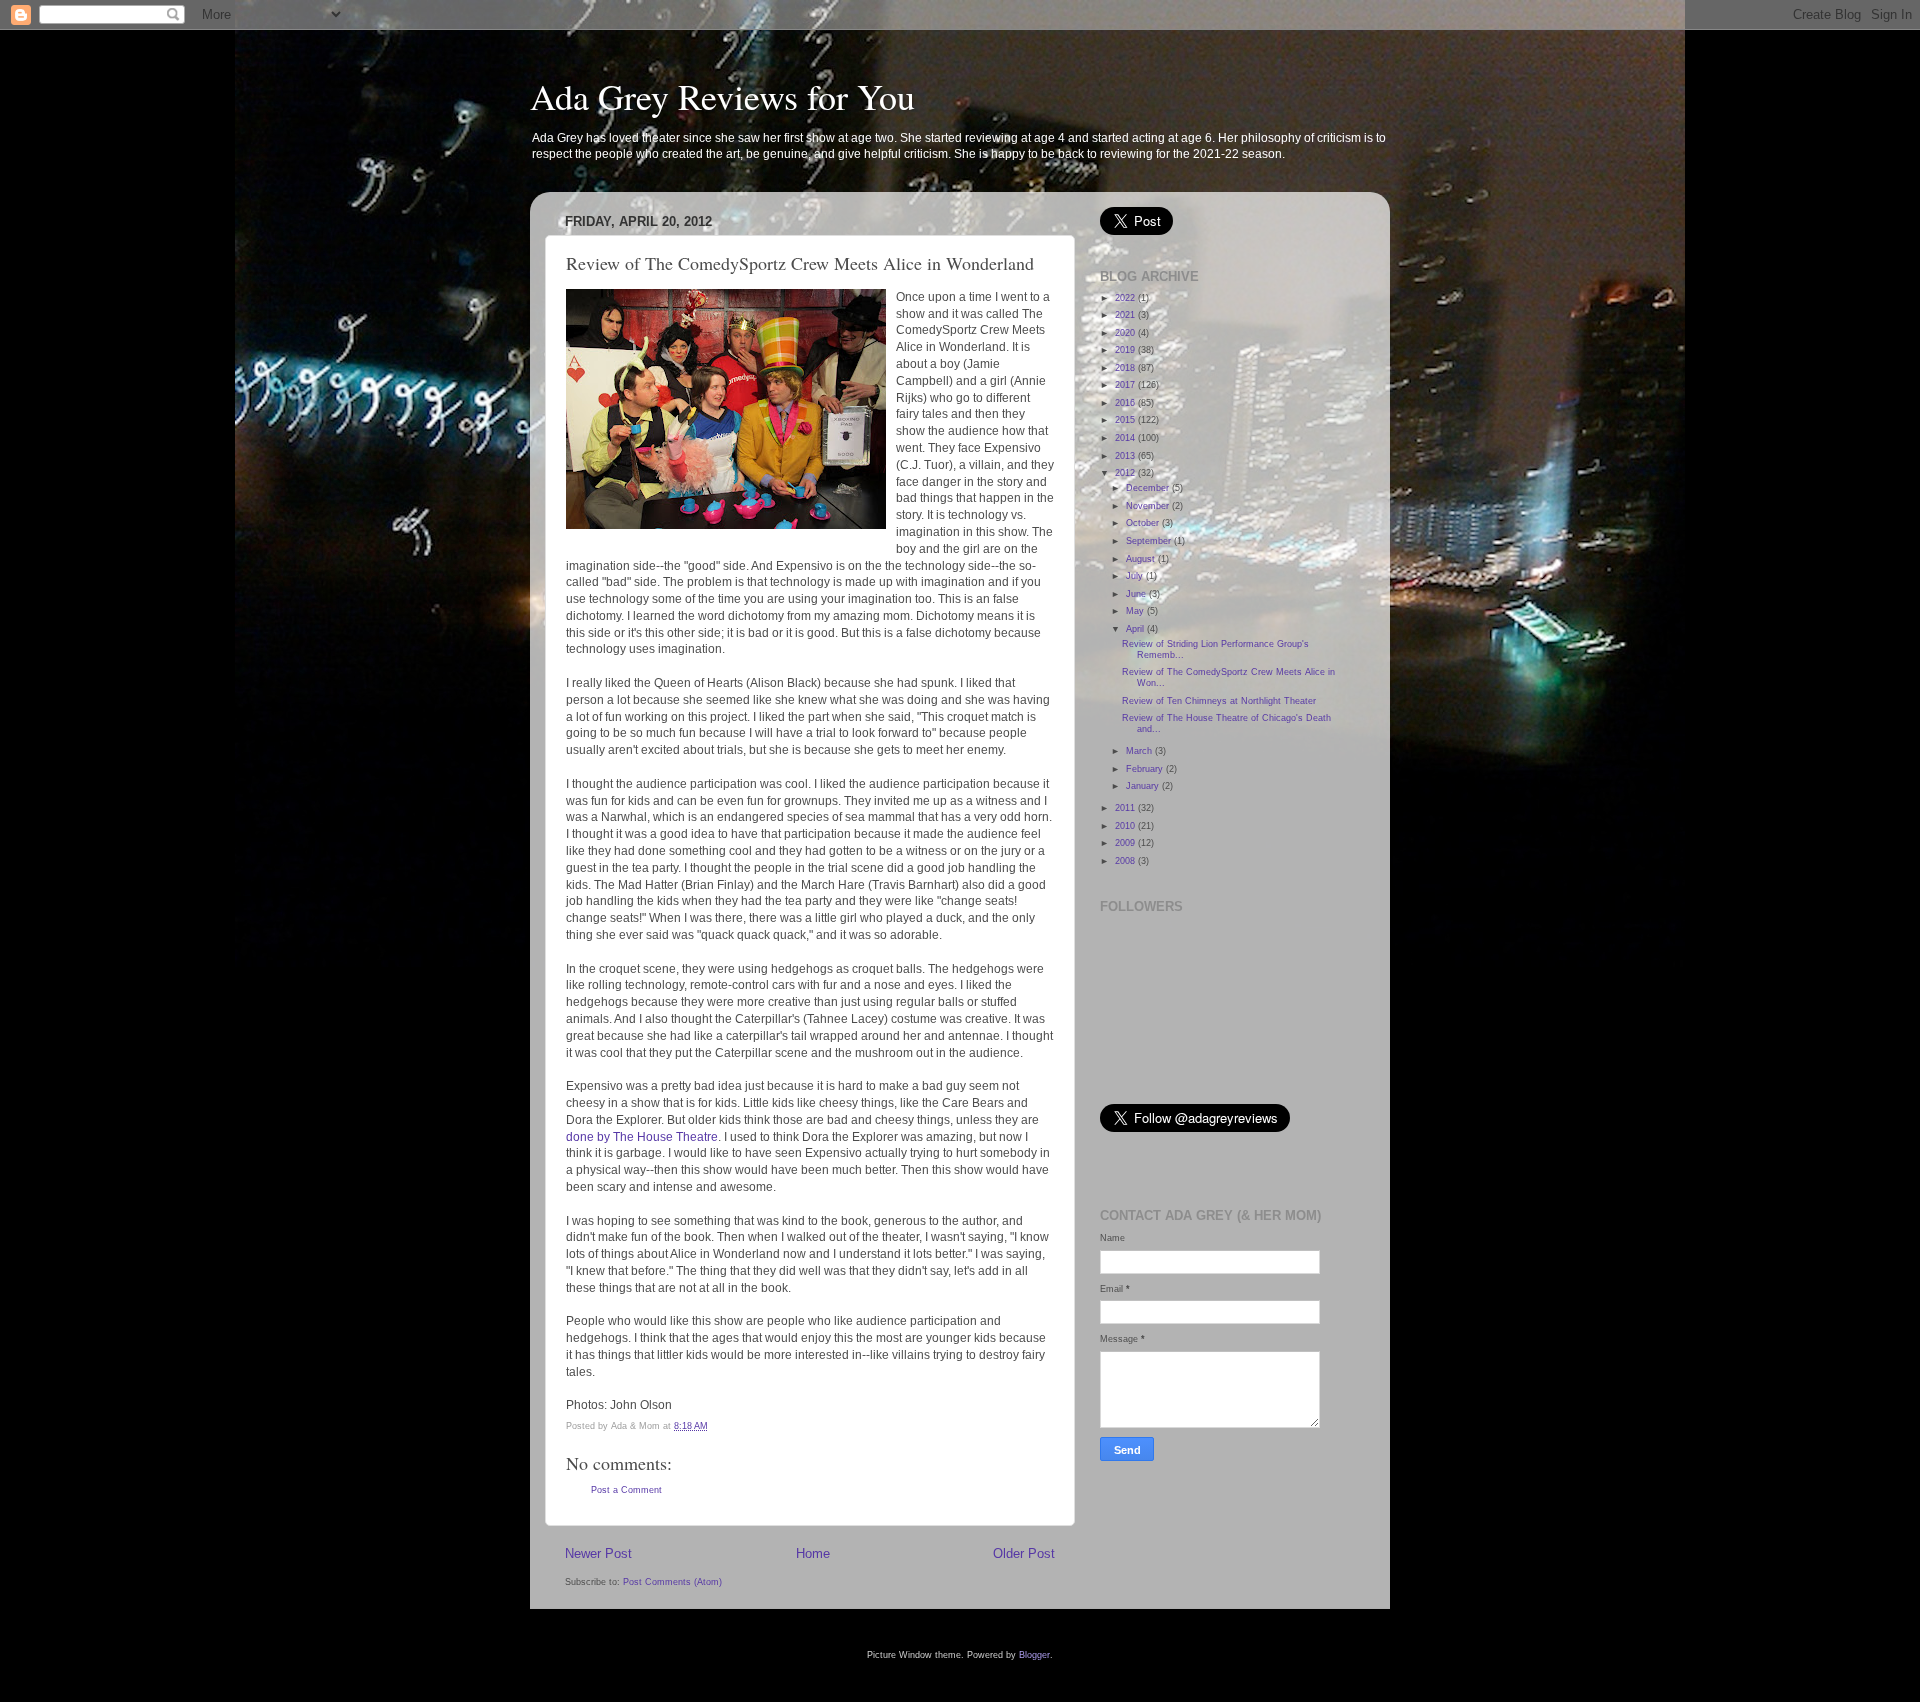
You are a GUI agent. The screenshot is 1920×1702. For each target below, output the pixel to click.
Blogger (1034, 1655)
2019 (1126, 350)
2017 (1126, 385)
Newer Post (598, 1554)
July (1136, 576)
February (1146, 769)
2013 (1126, 456)
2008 (1126, 861)
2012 (1126, 473)
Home (813, 1554)
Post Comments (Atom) (672, 1582)
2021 (1126, 315)
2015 (1126, 420)
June (1137, 594)
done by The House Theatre (642, 1137)
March (1140, 751)
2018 (1126, 368)
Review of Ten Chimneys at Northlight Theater (1219, 701)
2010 (1126, 826)
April (1136, 629)
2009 (1126, 843)
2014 (1126, 438)
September (1150, 541)
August (1142, 559)
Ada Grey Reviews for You (722, 96)
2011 (1126, 808)
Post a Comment (626, 1490)
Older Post (1024, 1554)
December (1149, 488)
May (1136, 611)
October (1144, 523)
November (1149, 506)
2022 (1126, 298)
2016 (1126, 403)
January (1144, 786)
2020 (1126, 333)
